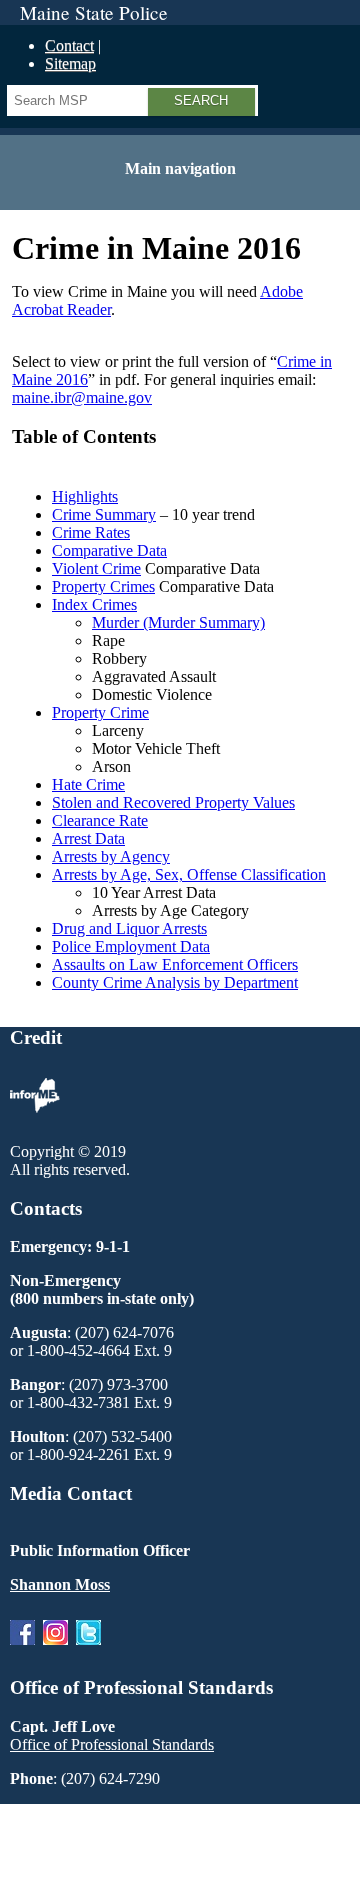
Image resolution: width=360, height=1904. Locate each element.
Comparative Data (109, 550)
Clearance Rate (100, 820)
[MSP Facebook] (22, 1649)
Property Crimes (103, 586)
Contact (69, 45)
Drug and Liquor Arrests (129, 928)
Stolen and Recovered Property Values (173, 802)
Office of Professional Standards (112, 1744)
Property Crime (100, 712)
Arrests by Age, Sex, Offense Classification (189, 874)
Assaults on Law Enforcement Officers (175, 964)
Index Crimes (94, 604)
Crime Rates (91, 532)
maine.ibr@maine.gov (82, 397)
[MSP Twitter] (88, 1649)
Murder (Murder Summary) (178, 622)
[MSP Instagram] (55, 1649)
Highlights (85, 496)
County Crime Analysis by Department (175, 982)
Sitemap (70, 63)
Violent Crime (96, 568)
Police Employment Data (131, 946)
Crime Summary (104, 514)
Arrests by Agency (111, 856)
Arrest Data (88, 838)
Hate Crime (88, 784)
